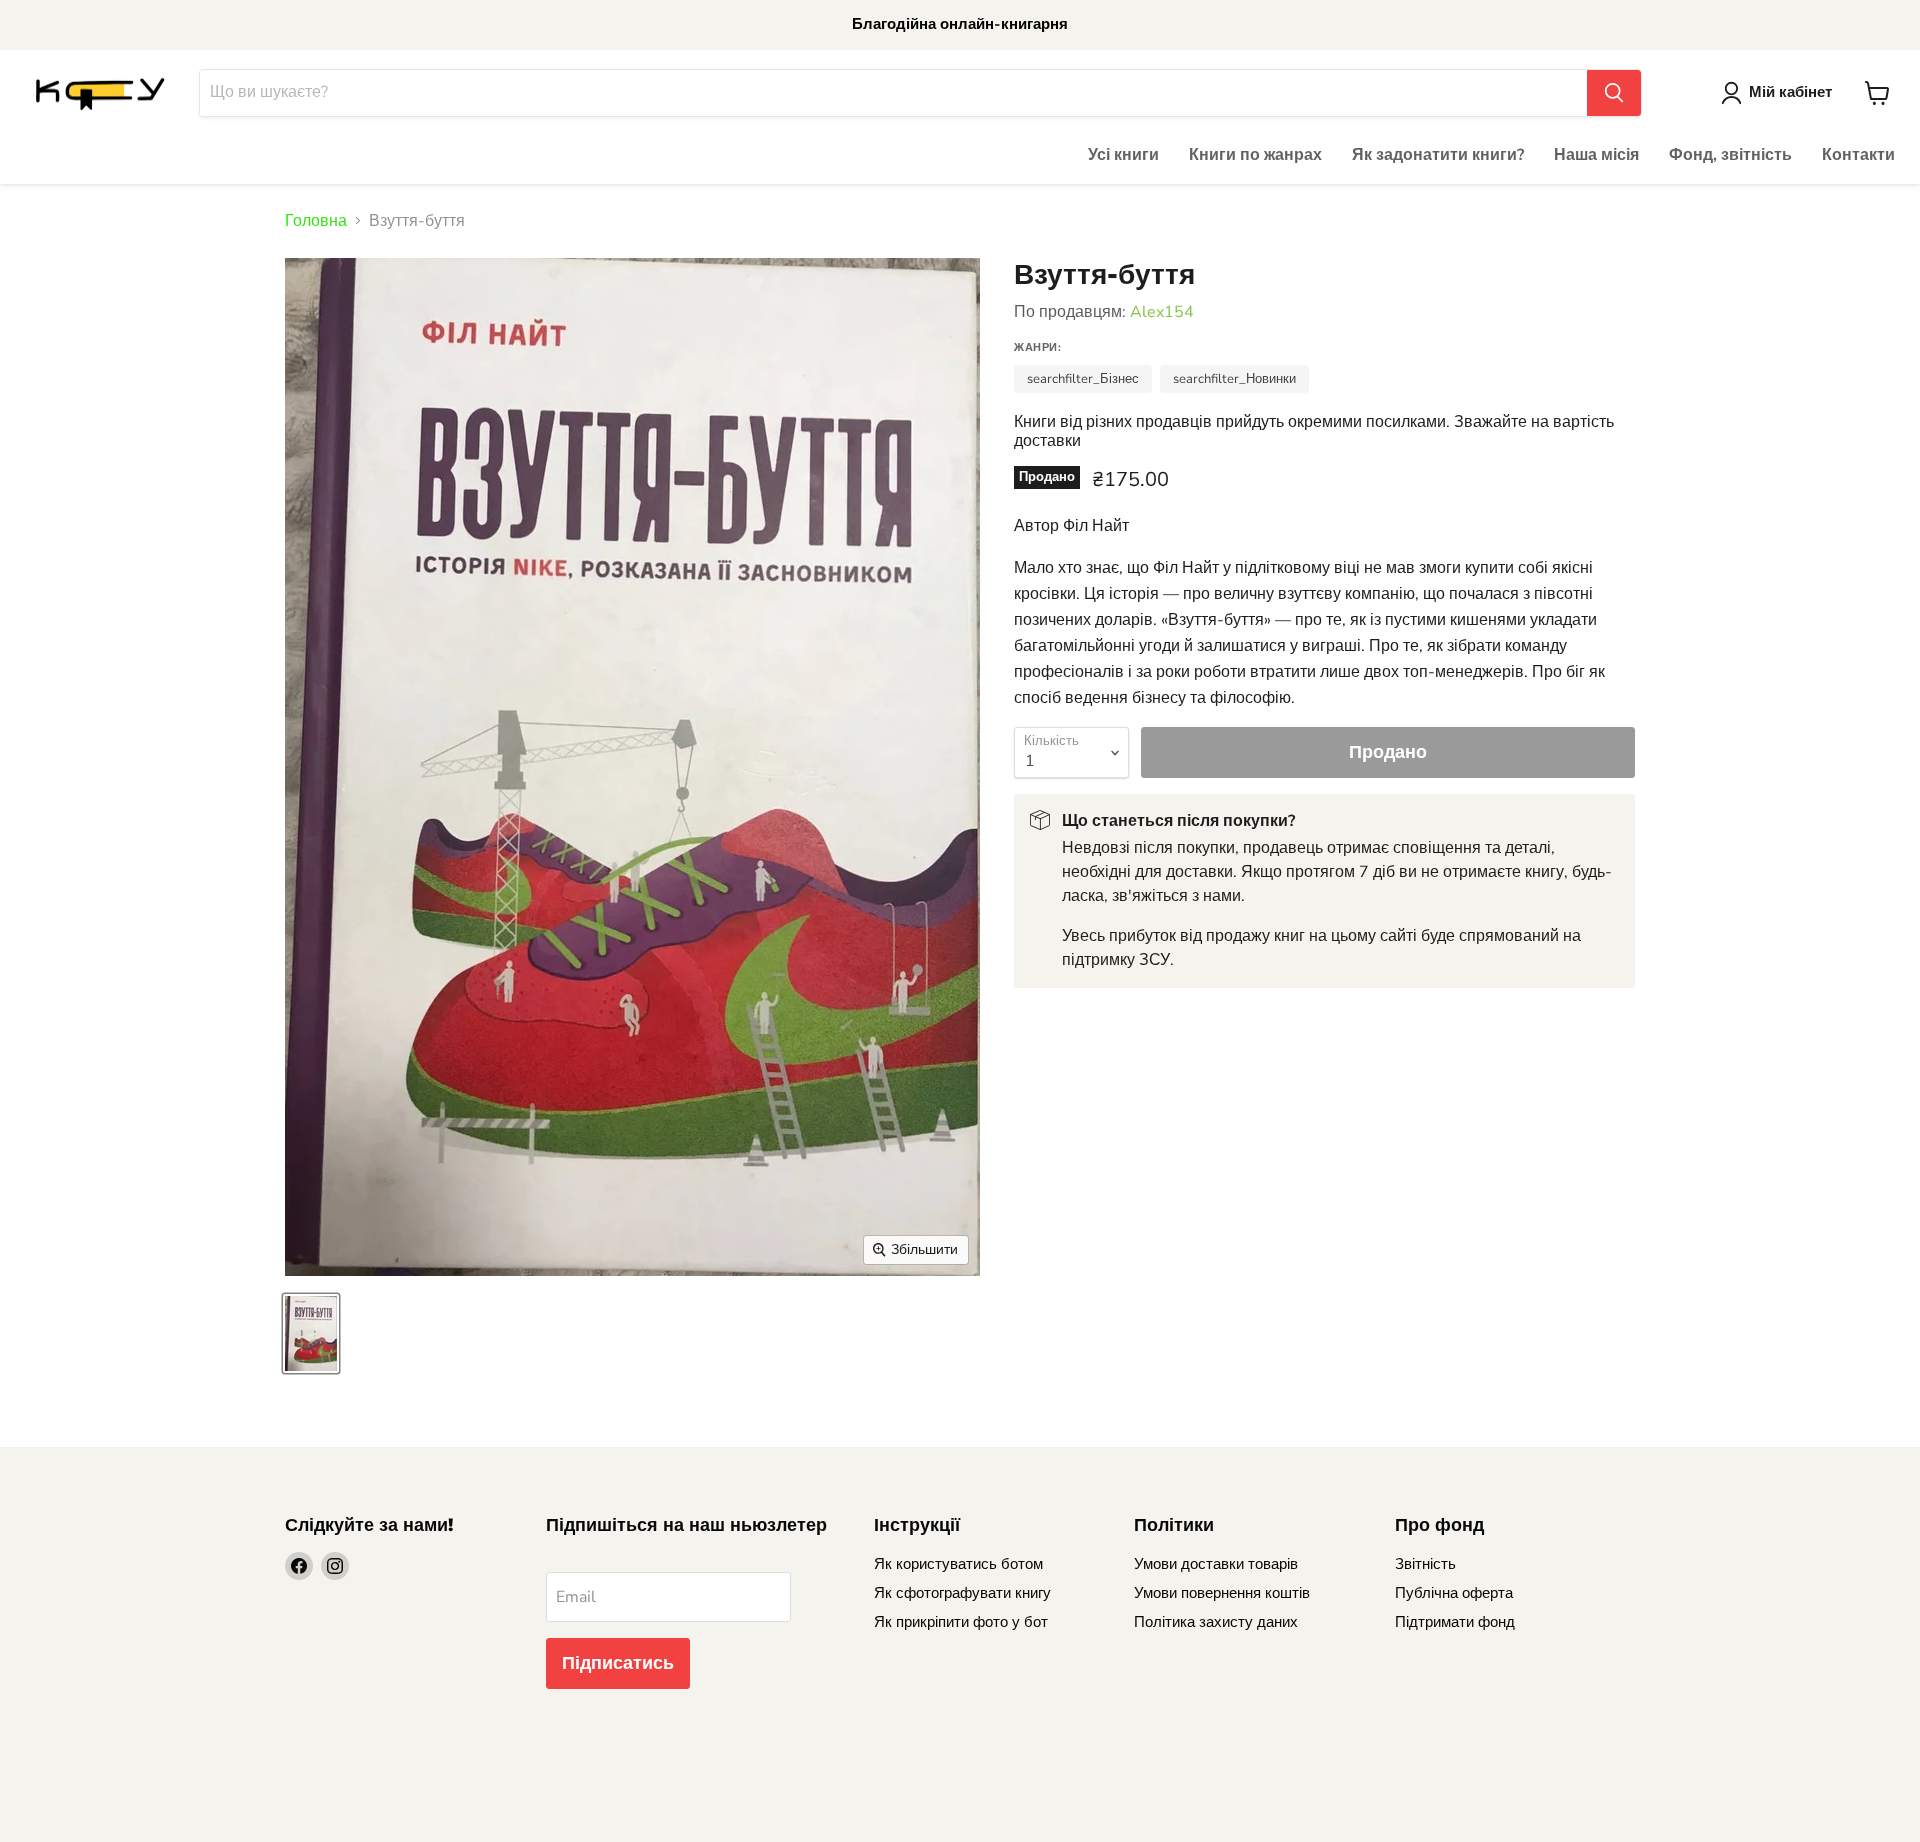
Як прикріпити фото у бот (961, 1622)
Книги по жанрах (1255, 155)
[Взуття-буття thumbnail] (311, 1333)
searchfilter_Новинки (1234, 379)
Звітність (1425, 1564)
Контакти (1858, 155)
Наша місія (1596, 155)
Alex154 (1162, 312)
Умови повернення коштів (1222, 1593)
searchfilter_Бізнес (1083, 379)
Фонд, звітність (1730, 155)
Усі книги (1123, 155)
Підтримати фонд (1455, 1622)
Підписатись (618, 1663)
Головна (316, 221)
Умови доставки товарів (1216, 1564)
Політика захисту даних (1216, 1622)
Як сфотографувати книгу (962, 1593)
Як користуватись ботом (958, 1564)
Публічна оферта (1454, 1593)
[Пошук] (1614, 93)
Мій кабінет (1790, 92)
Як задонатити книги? (1438, 155)
